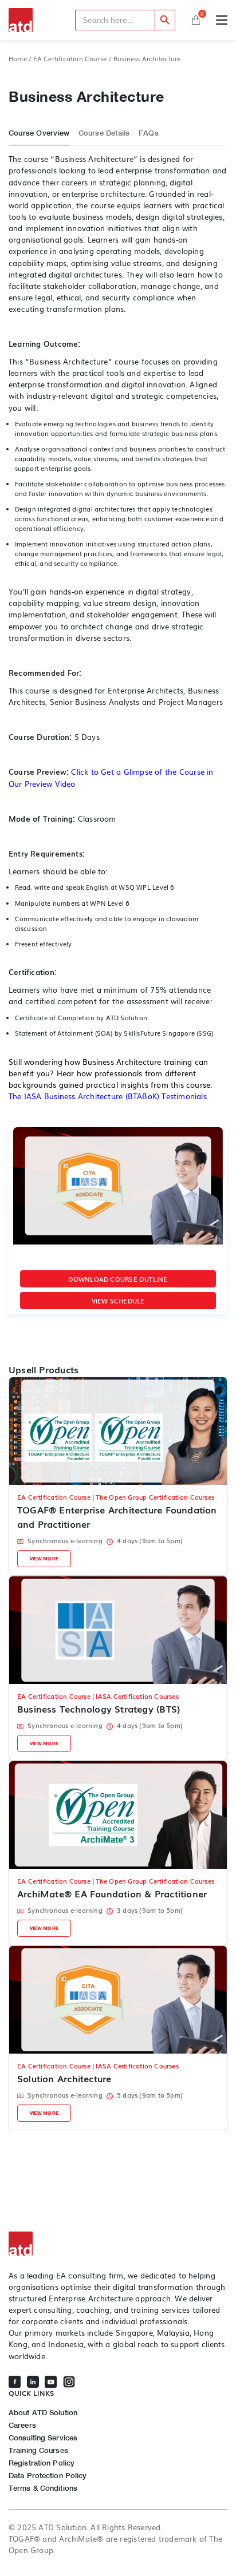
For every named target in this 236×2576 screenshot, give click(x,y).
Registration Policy (42, 2463)
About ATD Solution (43, 2413)
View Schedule (118, 1301)
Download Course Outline (118, 1279)
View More (44, 1559)
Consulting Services (43, 2438)
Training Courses (38, 2450)
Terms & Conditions (43, 2488)
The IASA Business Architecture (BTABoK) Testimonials (108, 1096)
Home (18, 59)
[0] (196, 20)
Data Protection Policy (48, 2476)
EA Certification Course (70, 59)
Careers (22, 2425)
